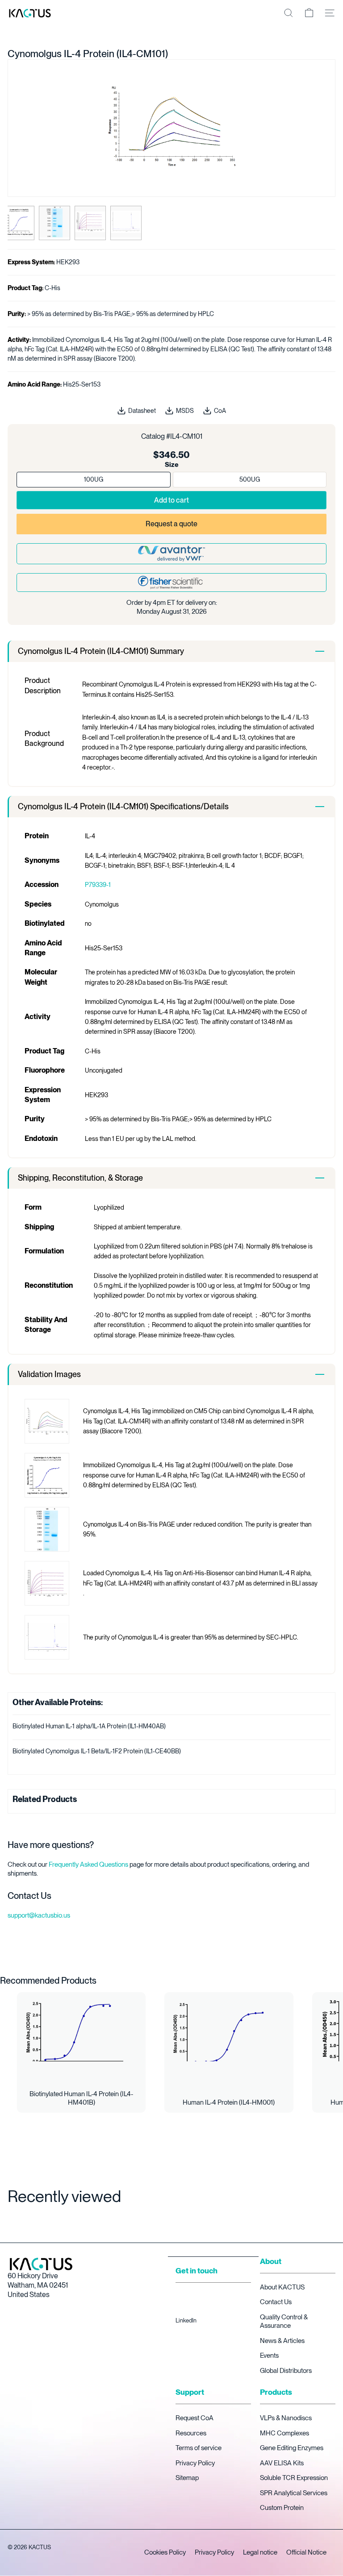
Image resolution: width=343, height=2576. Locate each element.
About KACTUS (282, 2287)
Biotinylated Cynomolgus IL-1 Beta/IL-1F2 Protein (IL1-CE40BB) (97, 1751)
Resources (191, 2433)
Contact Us (276, 2302)
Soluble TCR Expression (294, 2478)
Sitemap (187, 2478)
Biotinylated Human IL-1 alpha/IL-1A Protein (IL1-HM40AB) (89, 1726)
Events (269, 2355)
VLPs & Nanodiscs (286, 2418)
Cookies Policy (165, 2552)
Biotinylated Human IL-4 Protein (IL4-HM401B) (81, 2098)
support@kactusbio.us (39, 1915)
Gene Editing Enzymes (292, 2448)
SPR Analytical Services (294, 2493)
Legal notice (260, 2552)
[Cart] (309, 13)
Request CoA (195, 2418)
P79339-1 (98, 885)
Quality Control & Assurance (284, 2322)
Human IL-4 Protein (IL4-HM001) (229, 2102)
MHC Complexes (284, 2433)
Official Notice (306, 2552)
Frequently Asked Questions (88, 1864)
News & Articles (282, 2341)
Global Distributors (286, 2371)
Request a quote (171, 524)
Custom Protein (282, 2508)
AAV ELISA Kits (282, 2463)
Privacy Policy (195, 2463)
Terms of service (199, 2448)
